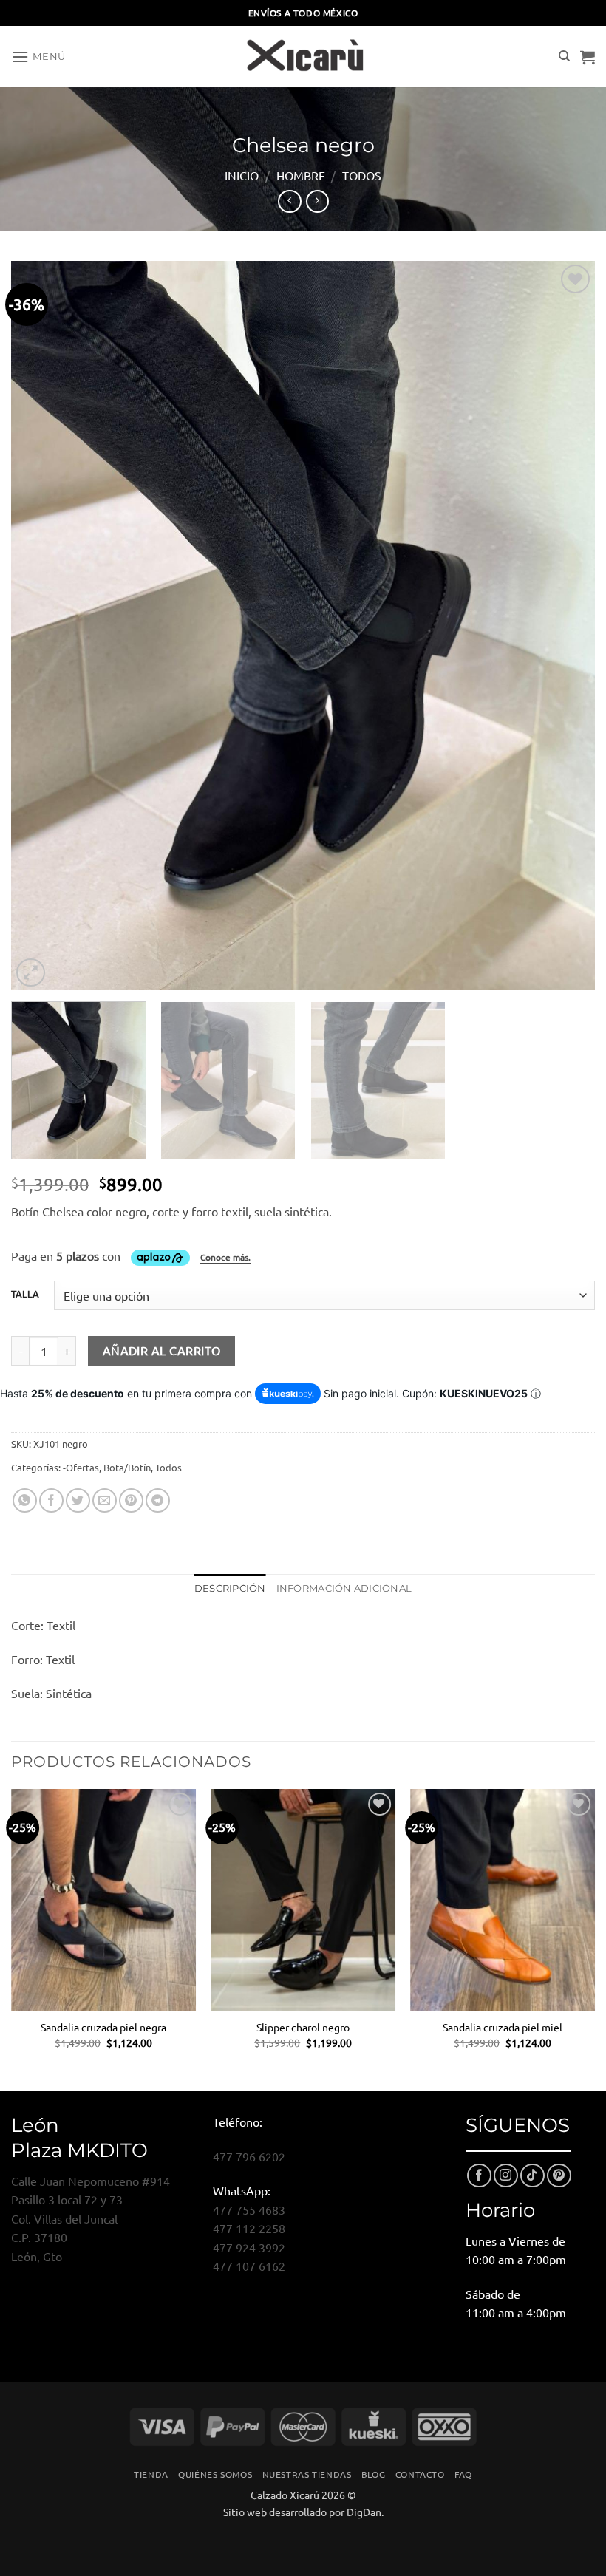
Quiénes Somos (215, 2474)
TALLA (25, 1294)
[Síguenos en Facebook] (479, 2176)
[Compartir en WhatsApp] (25, 1500)
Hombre (301, 175)
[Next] (565, 626)
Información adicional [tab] (344, 1588)
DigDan (364, 2512)
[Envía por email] (105, 1500)
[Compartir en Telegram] (158, 1500)
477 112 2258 (249, 2228)
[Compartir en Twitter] (78, 1500)
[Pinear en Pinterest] (131, 1500)
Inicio (242, 175)
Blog (373, 2474)
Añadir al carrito (162, 1350)
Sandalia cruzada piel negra (103, 2027)
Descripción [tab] (230, 1588)
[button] (38, 57)
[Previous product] (317, 201)
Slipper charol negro (303, 2027)
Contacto (420, 2474)
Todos (362, 175)
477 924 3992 (249, 2247)
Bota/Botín (127, 1467)
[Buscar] (564, 56)
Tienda (151, 2474)
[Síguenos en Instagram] (506, 2176)
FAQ (463, 2474)
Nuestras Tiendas (307, 2474)
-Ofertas (81, 1467)
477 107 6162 (249, 2266)
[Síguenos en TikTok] (532, 2176)
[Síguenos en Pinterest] (559, 2176)
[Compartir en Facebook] (51, 1500)
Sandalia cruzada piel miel (503, 2027)
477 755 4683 (249, 2209)
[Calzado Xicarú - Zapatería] (303, 57)
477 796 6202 (249, 2156)
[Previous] (41, 626)
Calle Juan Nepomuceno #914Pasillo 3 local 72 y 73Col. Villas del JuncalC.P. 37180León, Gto (91, 2218)
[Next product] (289, 201)
